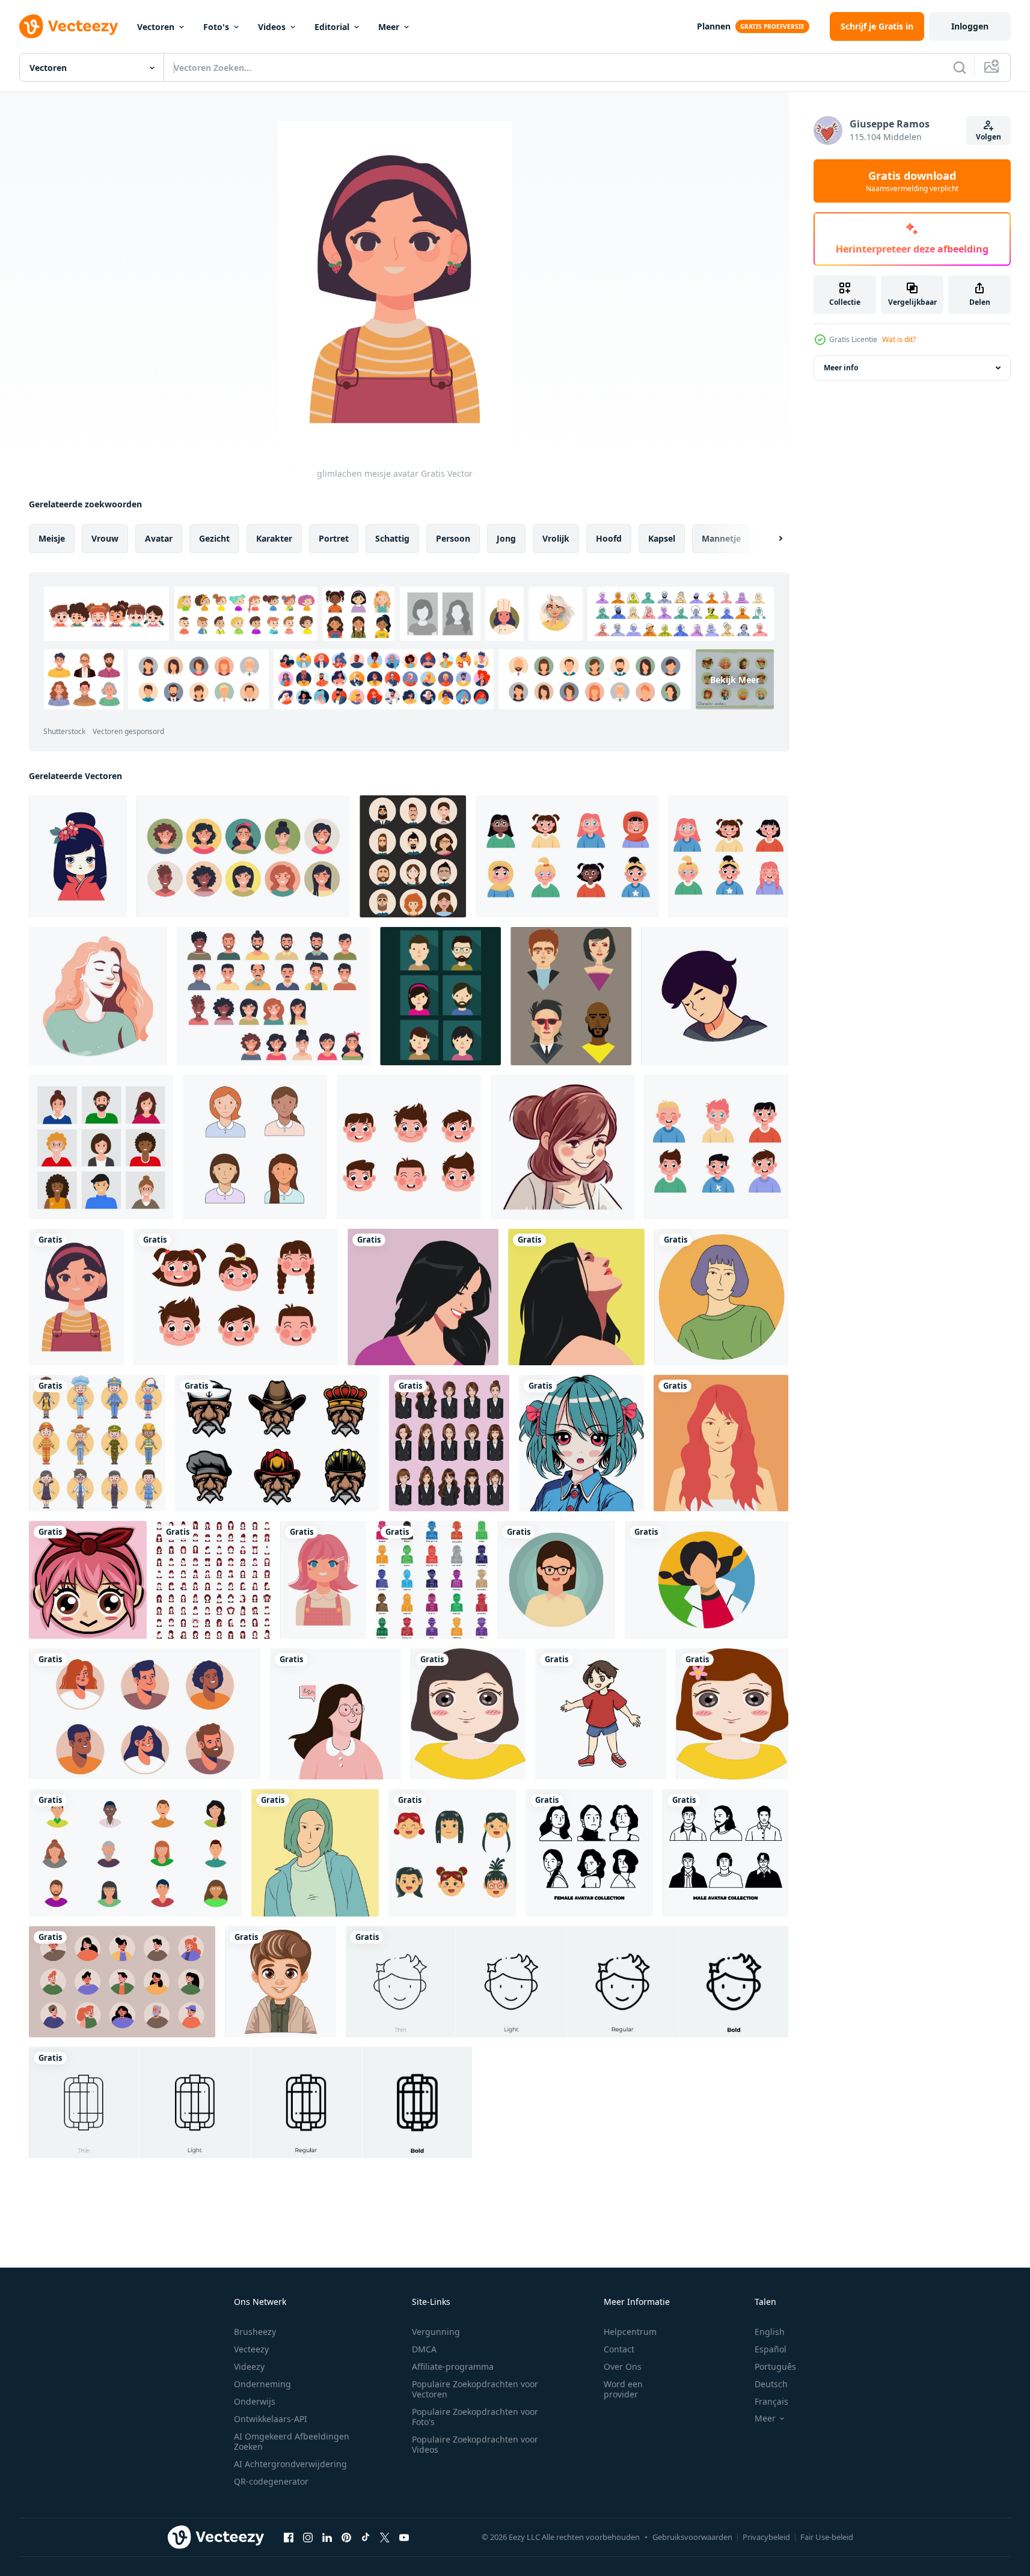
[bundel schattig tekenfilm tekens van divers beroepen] (97, 1443)
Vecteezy (251, 2349)
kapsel (662, 538)
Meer (389, 27)
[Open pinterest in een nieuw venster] (346, 2537)
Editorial (332, 27)
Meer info (841, 368)
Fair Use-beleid (827, 2537)
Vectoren (156, 27)
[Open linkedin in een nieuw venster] (327, 2537)
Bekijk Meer (735, 679)
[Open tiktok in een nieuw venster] (366, 2537)
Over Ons (623, 2366)
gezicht (214, 538)
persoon (453, 538)
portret (334, 538)
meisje (52, 538)
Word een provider (623, 2389)
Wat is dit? (899, 339)
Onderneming (262, 2384)
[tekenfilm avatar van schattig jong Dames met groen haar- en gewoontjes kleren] (315, 1853)
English (770, 2332)
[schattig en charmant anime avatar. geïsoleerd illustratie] (581, 1443)
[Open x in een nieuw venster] (385, 2537)
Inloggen (970, 26)
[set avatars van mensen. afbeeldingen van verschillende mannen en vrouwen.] (135, 1853)
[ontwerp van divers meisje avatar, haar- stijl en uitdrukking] (449, 1443)
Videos (272, 27)
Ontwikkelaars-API (271, 2419)
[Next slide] (770, 539)
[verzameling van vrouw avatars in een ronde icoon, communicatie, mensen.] (243, 856)
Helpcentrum (630, 2332)
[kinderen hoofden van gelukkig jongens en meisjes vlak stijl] (236, 1297)
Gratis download (912, 181)
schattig (392, 538)
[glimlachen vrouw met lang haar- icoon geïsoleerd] (98, 996)
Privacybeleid (766, 2537)
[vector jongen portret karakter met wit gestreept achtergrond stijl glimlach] (280, 1982)
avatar (159, 538)
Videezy (249, 2366)
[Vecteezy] (69, 26)
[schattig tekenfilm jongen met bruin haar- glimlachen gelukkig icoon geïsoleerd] (715, 996)
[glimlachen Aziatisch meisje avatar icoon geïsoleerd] (78, 856)
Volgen (989, 137)
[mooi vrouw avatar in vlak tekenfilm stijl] (721, 1297)
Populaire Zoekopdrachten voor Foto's (475, 2417)
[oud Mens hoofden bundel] (277, 1443)
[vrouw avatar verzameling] (589, 1853)
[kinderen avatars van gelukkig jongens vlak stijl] (716, 1147)
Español (771, 2349)
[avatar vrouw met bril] (556, 1580)
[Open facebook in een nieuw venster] (289, 2537)
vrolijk (556, 538)
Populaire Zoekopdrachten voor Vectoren (475, 2389)
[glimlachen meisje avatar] (76, 1297)
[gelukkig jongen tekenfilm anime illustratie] (601, 1714)
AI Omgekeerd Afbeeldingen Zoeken (292, 2441)
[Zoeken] (960, 67)
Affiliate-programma (453, 2366)
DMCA (424, 2349)
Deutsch (771, 2384)
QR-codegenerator (271, 2481)
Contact (619, 2349)
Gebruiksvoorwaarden (692, 2537)
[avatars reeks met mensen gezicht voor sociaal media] (122, 1982)
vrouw (105, 538)
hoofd (609, 538)
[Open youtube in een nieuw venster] (404, 2537)
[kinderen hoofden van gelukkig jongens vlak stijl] (409, 1147)
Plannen (714, 26)
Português (775, 2366)
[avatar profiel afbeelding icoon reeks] (145, 1714)
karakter (274, 538)
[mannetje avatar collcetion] (725, 1853)
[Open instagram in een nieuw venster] (308, 2537)
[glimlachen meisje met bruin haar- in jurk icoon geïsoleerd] (563, 1147)
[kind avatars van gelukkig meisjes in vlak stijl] (728, 856)
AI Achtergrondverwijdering (290, 2464)
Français (771, 2401)
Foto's (216, 27)
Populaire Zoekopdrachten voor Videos (475, 2444)
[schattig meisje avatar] (323, 1580)
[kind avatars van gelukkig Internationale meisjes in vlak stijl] (567, 856)
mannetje (721, 538)
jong (506, 538)
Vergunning (436, 2332)
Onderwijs (255, 2401)
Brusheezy (255, 2332)
